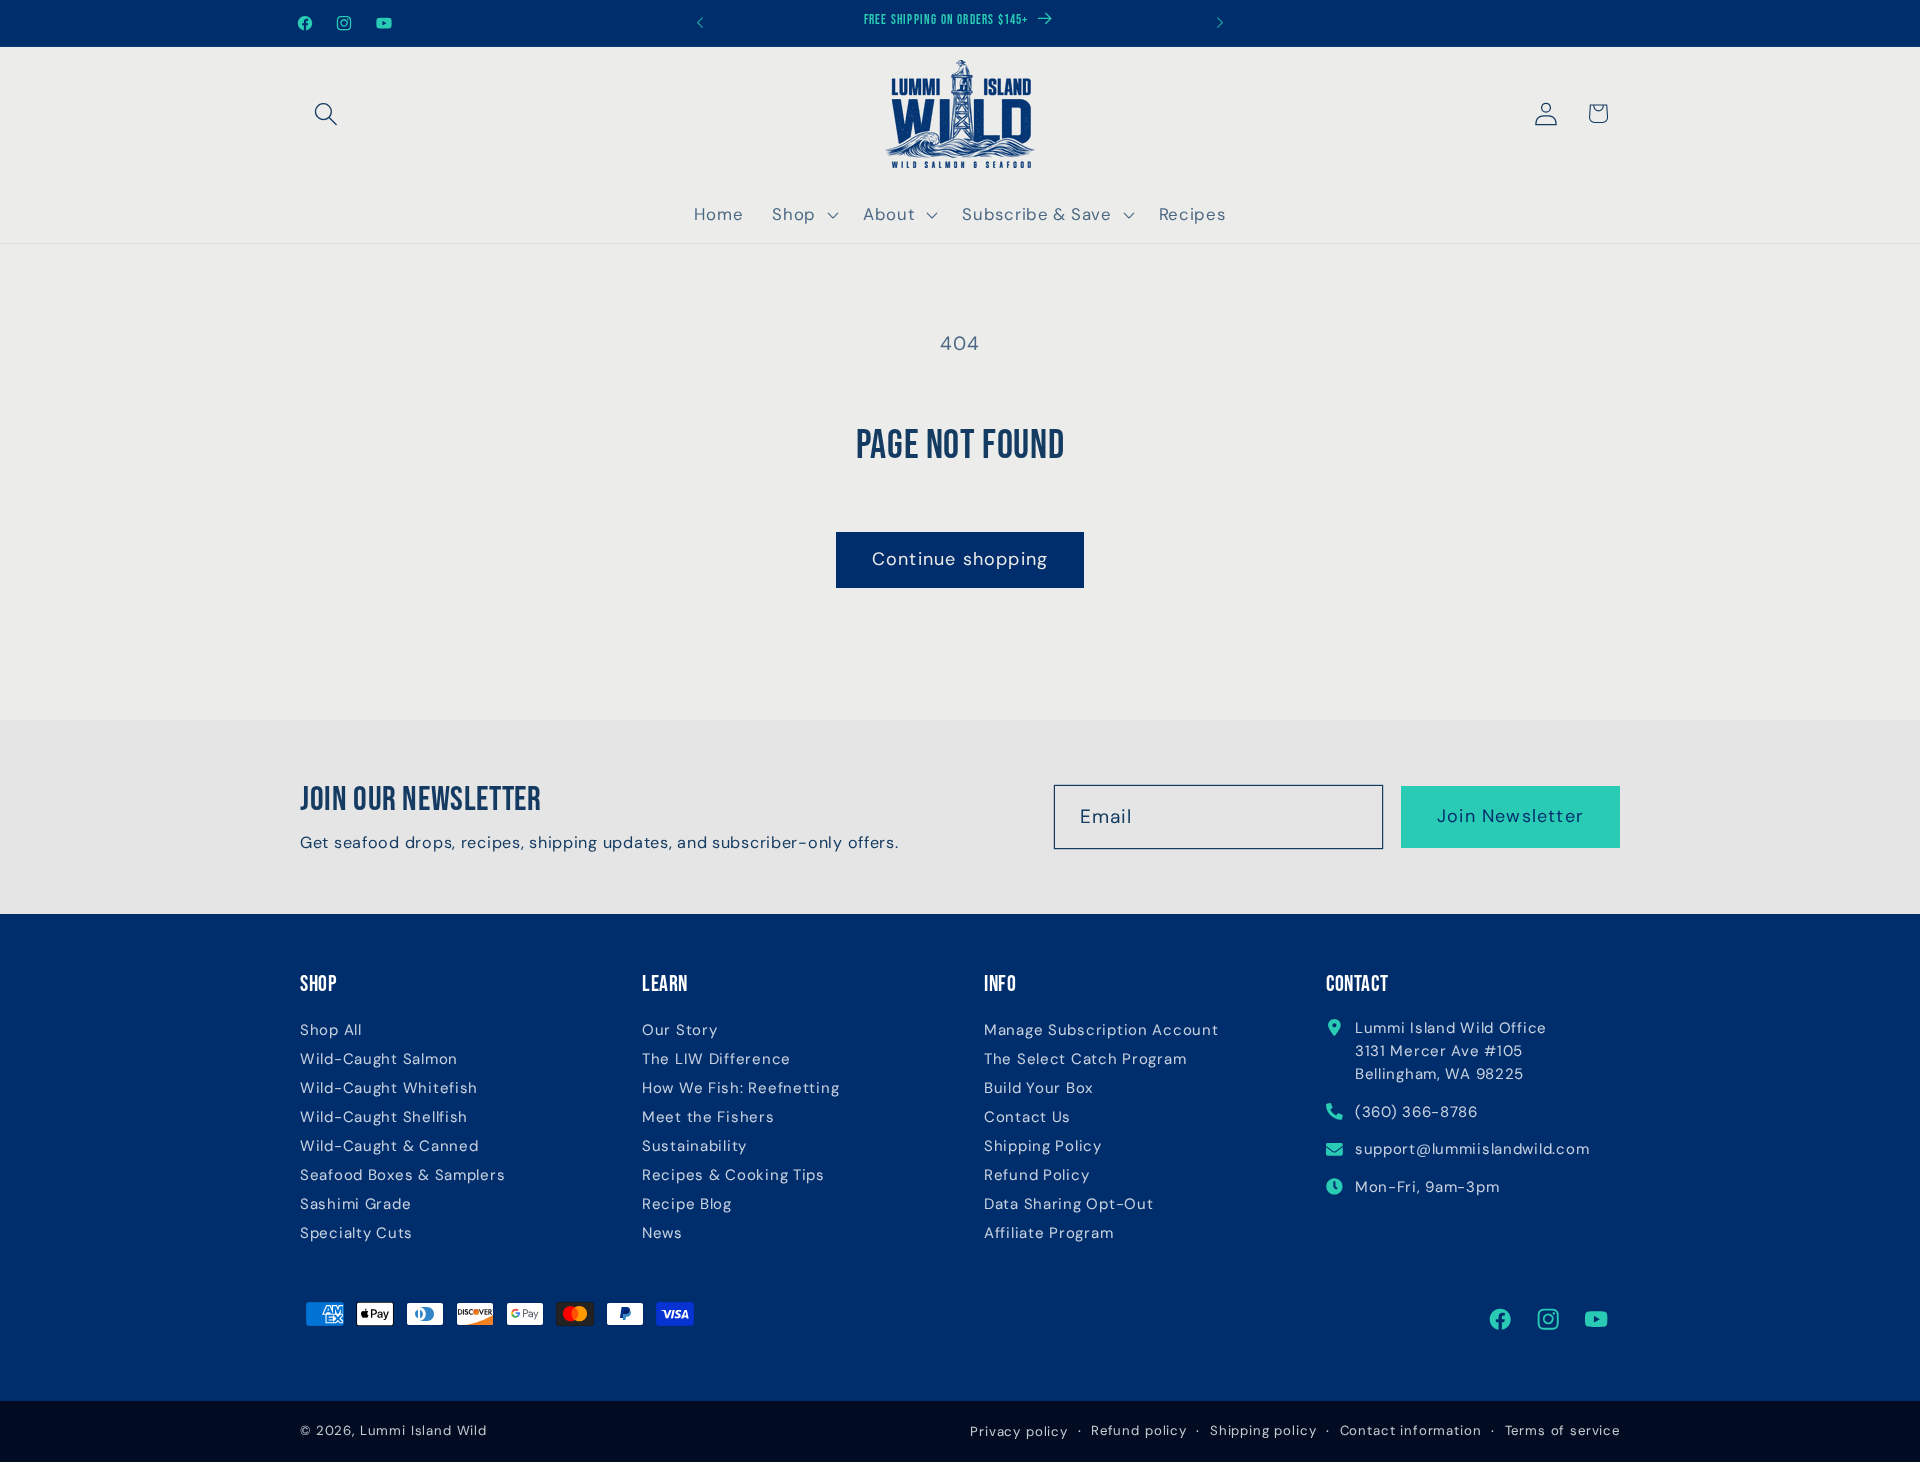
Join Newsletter (1510, 816)
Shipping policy (1263, 1430)
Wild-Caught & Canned (389, 1146)
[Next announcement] (1220, 23)
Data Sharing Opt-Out (1068, 1204)
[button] (326, 113)
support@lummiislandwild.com (1472, 1149)
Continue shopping (960, 559)
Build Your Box (1038, 1088)
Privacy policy (1019, 1431)
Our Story (679, 1030)
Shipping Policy (1043, 1146)
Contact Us (1027, 1117)
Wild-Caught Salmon (379, 1059)
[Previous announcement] (700, 23)
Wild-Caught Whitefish (389, 1088)
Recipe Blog (687, 1204)
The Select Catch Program (1085, 1059)
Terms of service (1562, 1430)
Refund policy (1139, 1430)
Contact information (1411, 1430)
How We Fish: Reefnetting (740, 1088)
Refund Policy (1036, 1175)
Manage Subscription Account (1101, 1030)
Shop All (331, 1030)
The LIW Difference (716, 1059)
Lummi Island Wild (423, 1430)
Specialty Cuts (356, 1233)
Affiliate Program (1048, 1233)
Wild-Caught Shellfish (384, 1117)
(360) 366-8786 (1416, 1112)
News (662, 1233)
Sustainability (694, 1146)
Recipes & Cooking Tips (733, 1175)
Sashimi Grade (355, 1204)
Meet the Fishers (708, 1117)
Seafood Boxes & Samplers (402, 1175)
